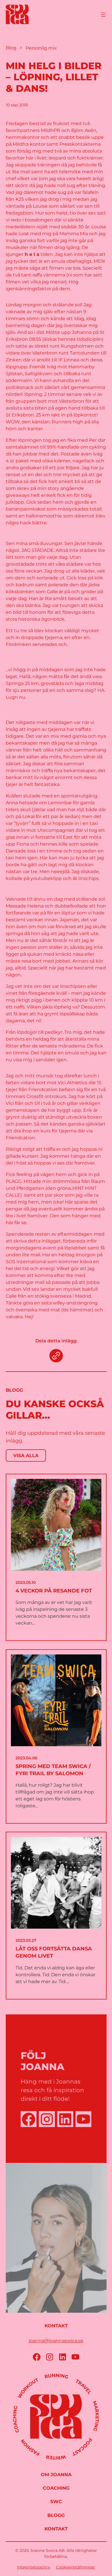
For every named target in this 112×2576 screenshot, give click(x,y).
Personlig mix (41, 48)
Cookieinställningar (76, 2567)
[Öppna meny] (103, 15)
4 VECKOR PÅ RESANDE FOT (54, 1591)
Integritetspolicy (34, 2567)
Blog (11, 48)
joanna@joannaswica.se (56, 2341)
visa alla (26, 1456)
